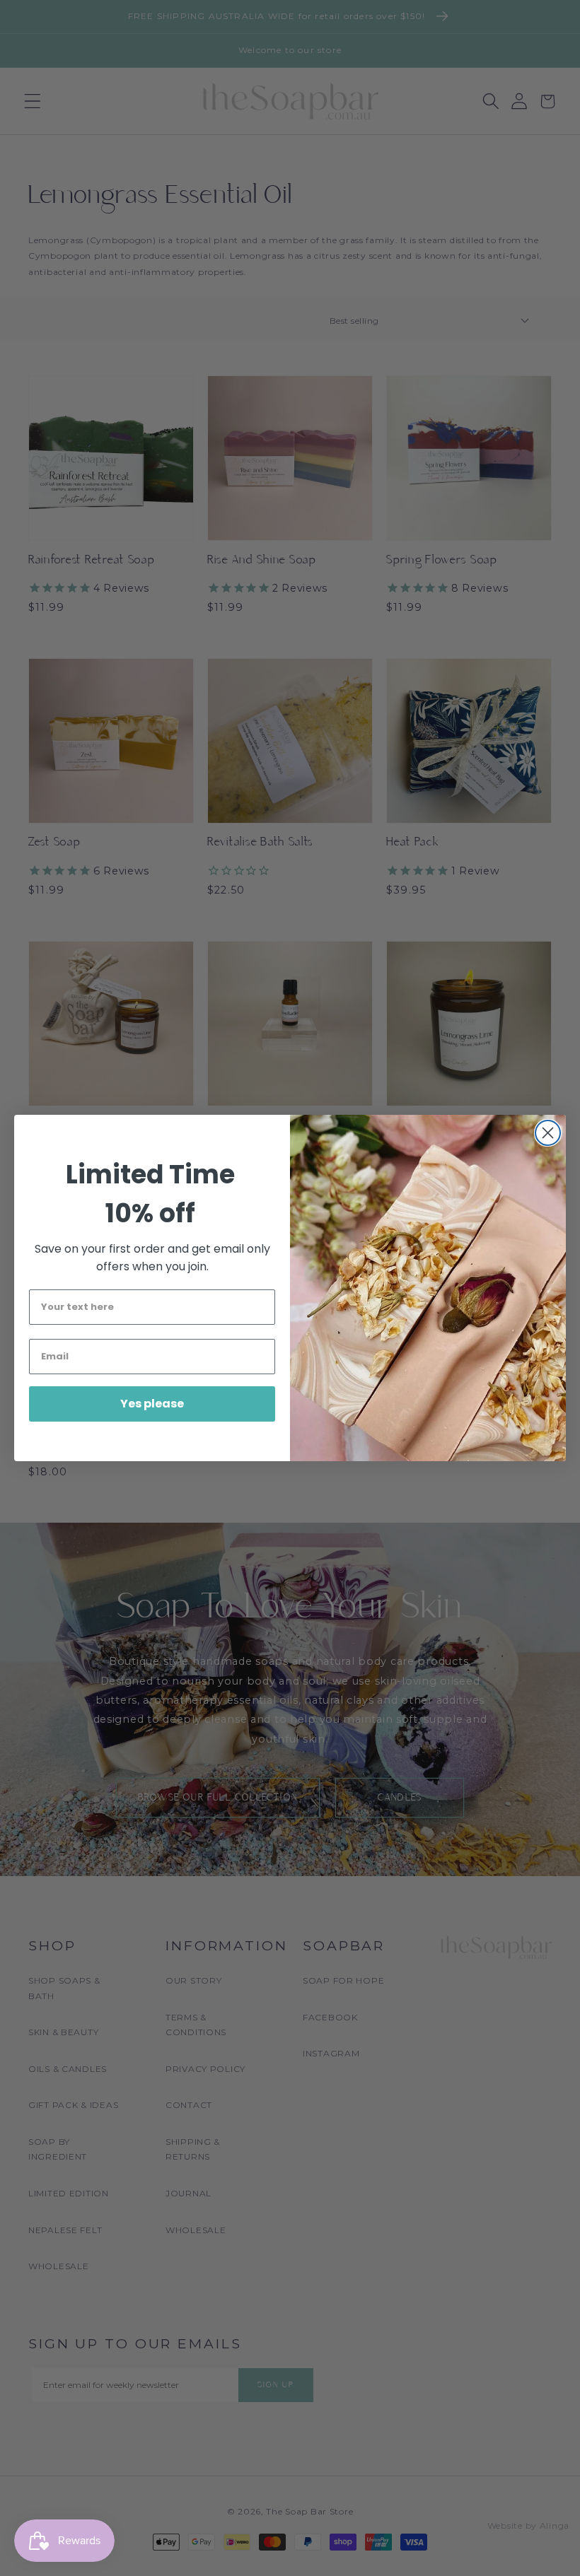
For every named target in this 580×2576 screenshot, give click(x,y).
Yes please (152, 1404)
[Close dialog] (548, 1133)
